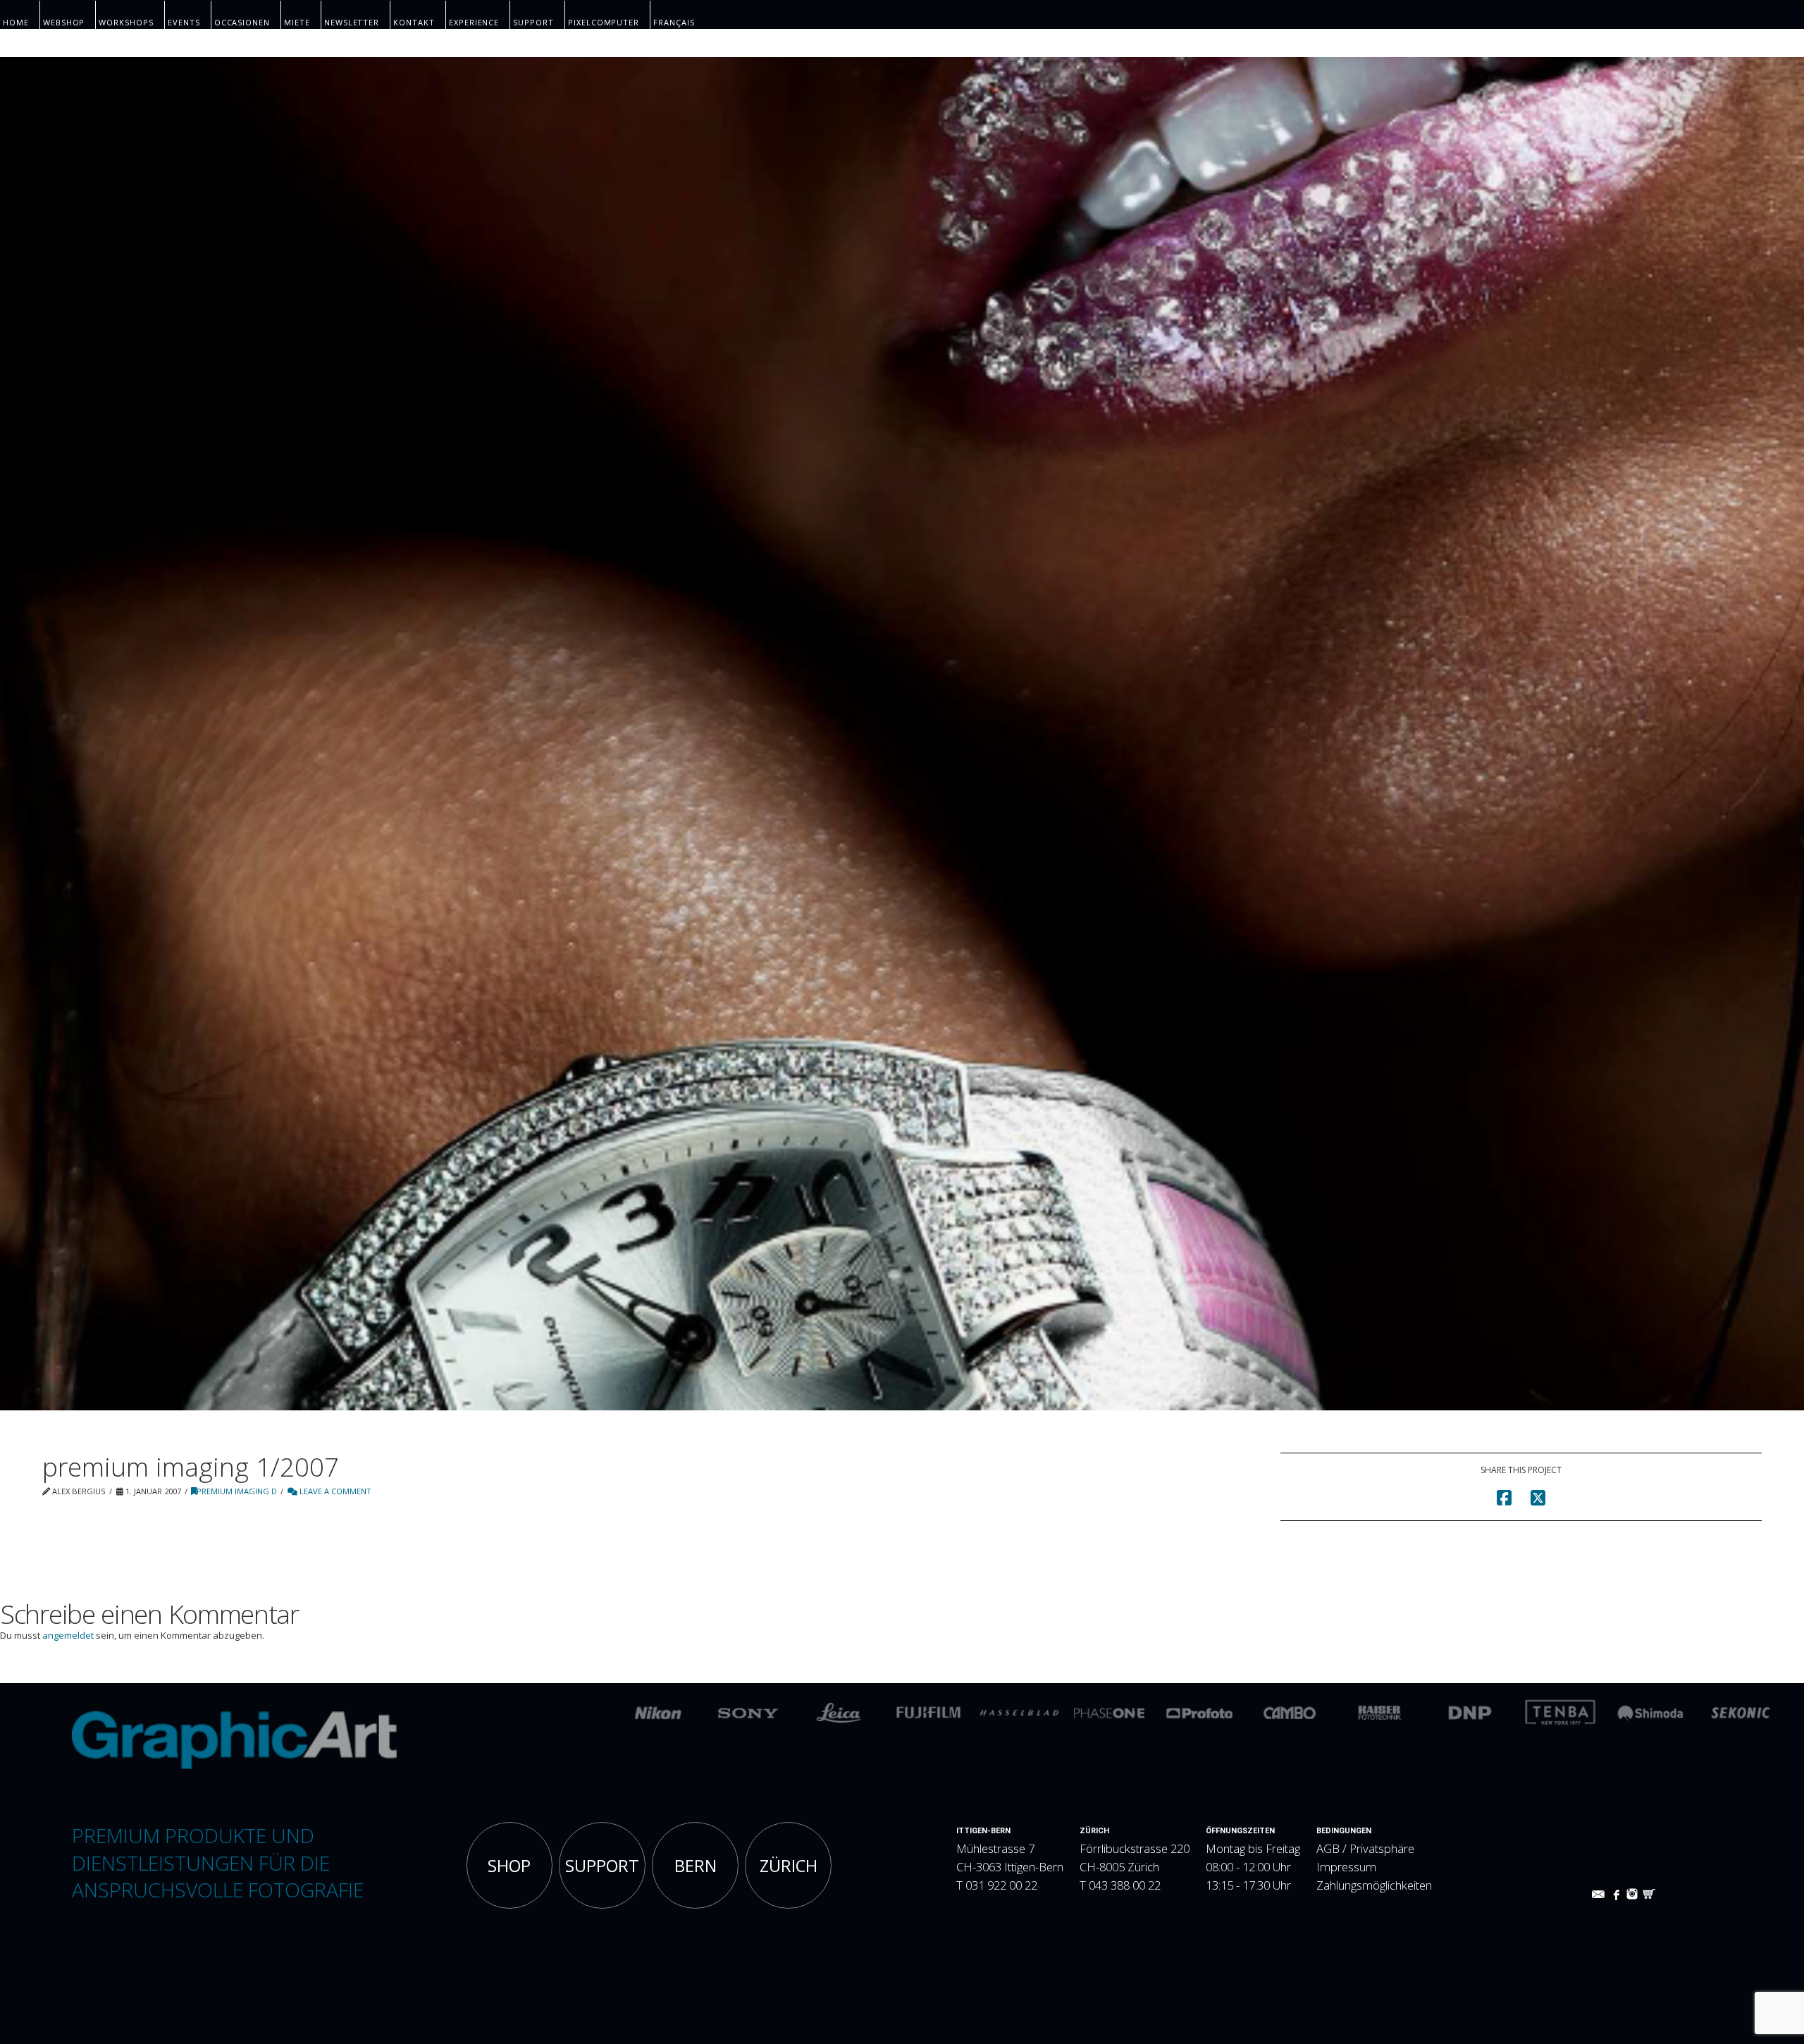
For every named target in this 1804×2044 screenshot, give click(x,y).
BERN (696, 1866)
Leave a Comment (334, 1491)
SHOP (509, 1866)
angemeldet (68, 1635)
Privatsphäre (1382, 1848)
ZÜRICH (789, 1866)
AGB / (1333, 1848)
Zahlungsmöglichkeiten (1374, 1885)
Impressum (1346, 1867)
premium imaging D (237, 1491)
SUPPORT (602, 1866)
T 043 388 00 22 (1120, 1885)
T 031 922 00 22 (997, 1885)
